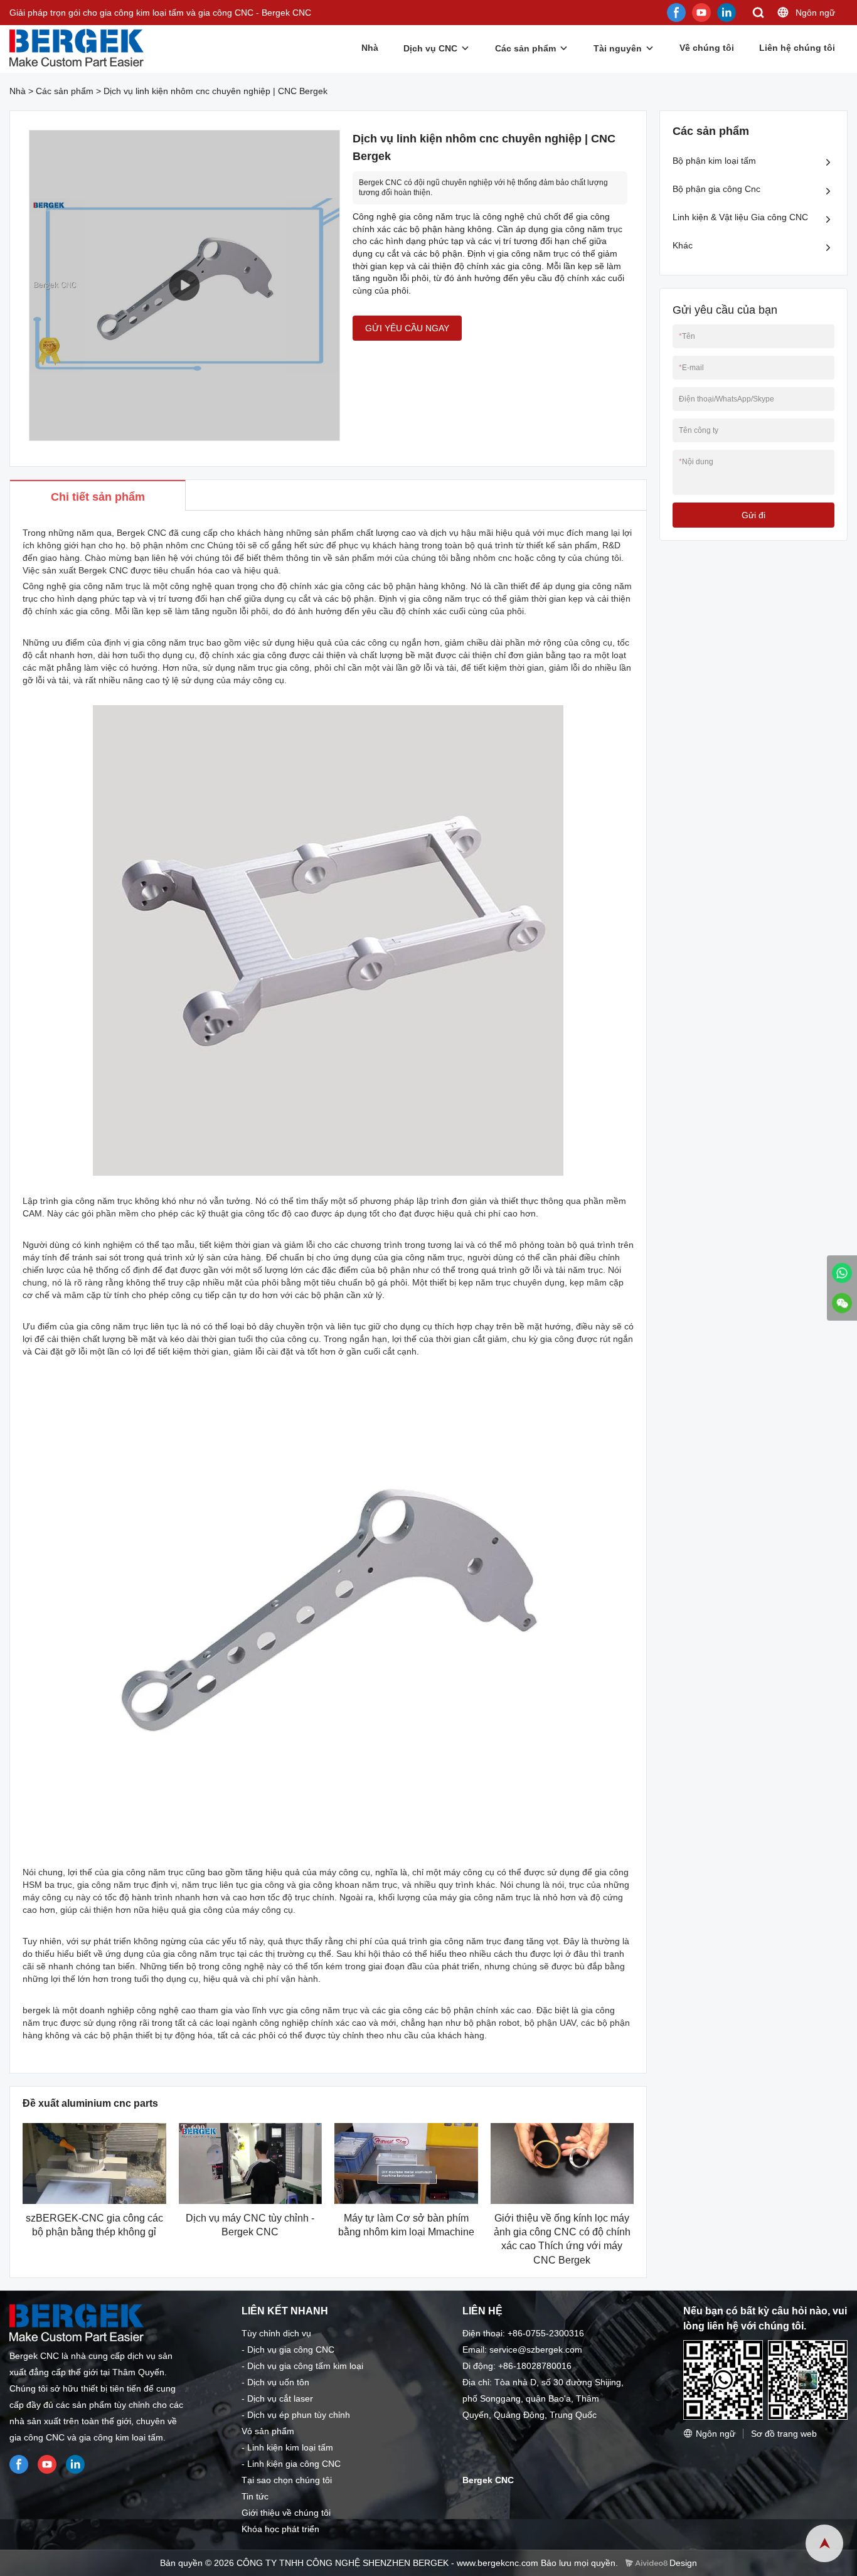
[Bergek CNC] (842, 1273)
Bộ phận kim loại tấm (714, 161)
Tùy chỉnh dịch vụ (276, 2333)
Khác (683, 245)
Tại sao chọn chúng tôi (287, 2480)
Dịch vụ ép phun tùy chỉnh (299, 2415)
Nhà (370, 48)
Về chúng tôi (707, 48)
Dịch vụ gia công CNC (291, 2350)
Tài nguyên (618, 48)
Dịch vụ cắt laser (280, 2398)
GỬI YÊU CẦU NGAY (407, 328)
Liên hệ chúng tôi (797, 48)
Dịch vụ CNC (430, 48)
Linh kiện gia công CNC (294, 2464)
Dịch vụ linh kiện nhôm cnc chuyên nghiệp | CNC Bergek (216, 91)
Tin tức (255, 2496)
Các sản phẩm (525, 48)
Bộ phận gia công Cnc (716, 189)
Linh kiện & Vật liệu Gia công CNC (740, 217)
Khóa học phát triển (280, 2529)
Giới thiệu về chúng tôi (286, 2513)
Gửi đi (753, 515)
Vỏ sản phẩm (268, 2431)
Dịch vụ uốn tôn (278, 2382)
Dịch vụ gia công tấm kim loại (305, 2366)
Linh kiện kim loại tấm (290, 2447)
